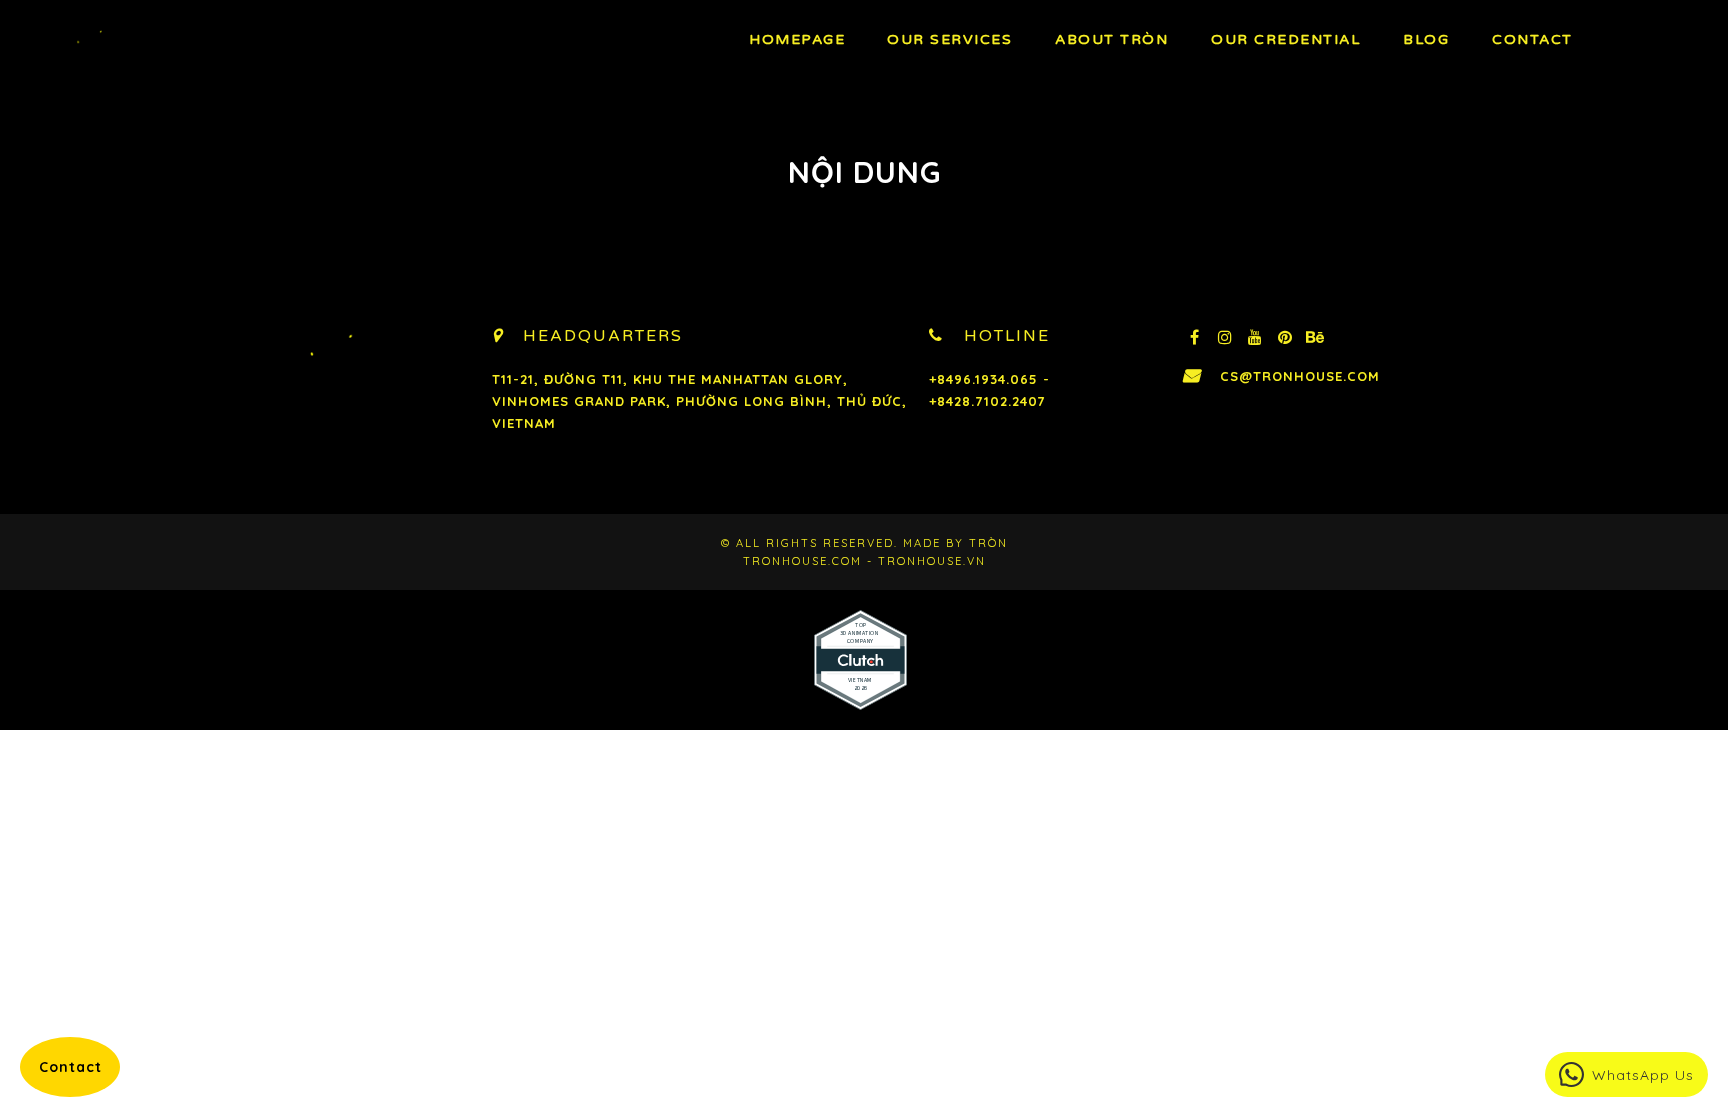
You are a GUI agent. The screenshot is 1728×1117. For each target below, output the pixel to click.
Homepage (797, 39)
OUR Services (949, 39)
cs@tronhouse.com (1300, 376)
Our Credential (1285, 39)
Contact (1532, 39)
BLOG (1426, 39)
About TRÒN (1111, 39)
